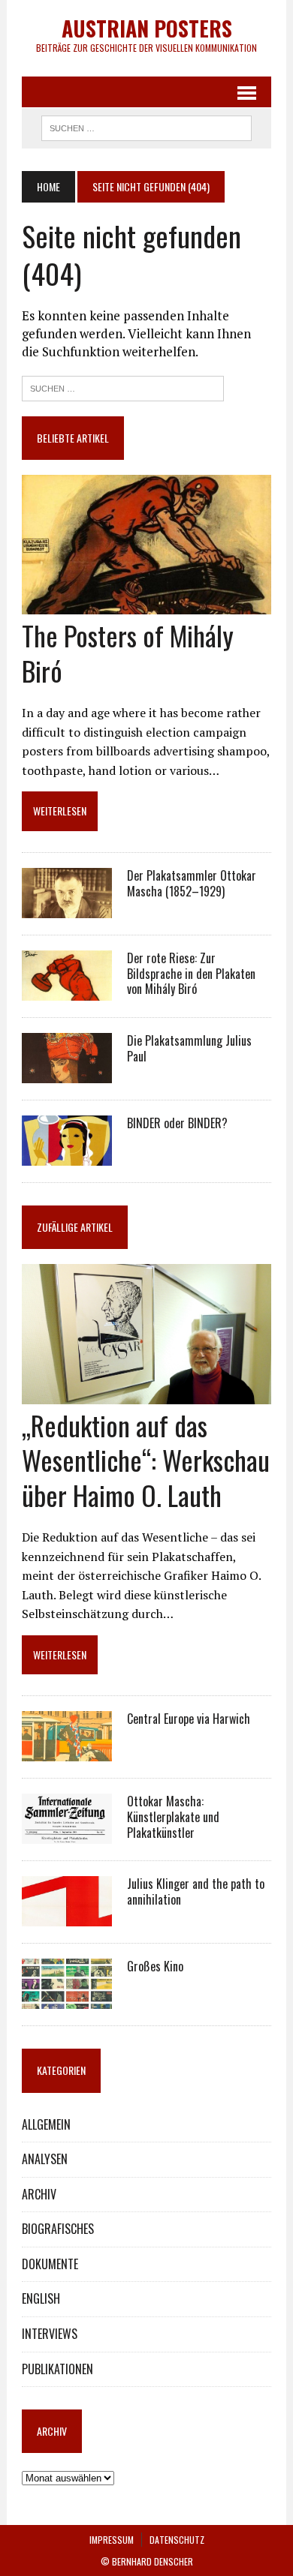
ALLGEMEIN (46, 2124)
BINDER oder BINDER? (177, 1123)
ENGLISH (41, 2298)
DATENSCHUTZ (177, 2540)
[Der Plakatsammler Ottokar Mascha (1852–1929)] (67, 908)
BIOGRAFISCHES (58, 2229)
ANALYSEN (45, 2159)
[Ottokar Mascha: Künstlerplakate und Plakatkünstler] (67, 1834)
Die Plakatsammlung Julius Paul (189, 1048)
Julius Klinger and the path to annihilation (196, 1891)
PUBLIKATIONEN (57, 2369)
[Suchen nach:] (123, 387)
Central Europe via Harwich (189, 1719)
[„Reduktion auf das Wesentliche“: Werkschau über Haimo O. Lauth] (146, 1394)
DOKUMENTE (50, 2264)
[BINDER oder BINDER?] (67, 1155)
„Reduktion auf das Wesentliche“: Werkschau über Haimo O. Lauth (146, 1460)
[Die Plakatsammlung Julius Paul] (67, 1073)
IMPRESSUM (112, 2540)
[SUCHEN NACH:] (146, 126)
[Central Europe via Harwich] (67, 1752)
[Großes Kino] (67, 1999)
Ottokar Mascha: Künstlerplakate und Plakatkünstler (173, 1817)
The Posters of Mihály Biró (128, 653)
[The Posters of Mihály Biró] (146, 605)
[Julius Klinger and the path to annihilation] (67, 1917)
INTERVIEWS (50, 2334)
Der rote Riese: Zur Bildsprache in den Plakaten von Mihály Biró (191, 974)
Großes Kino (155, 1966)
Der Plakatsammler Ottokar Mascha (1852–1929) (192, 883)
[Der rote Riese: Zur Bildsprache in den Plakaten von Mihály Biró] (67, 990)
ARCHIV (39, 2194)
